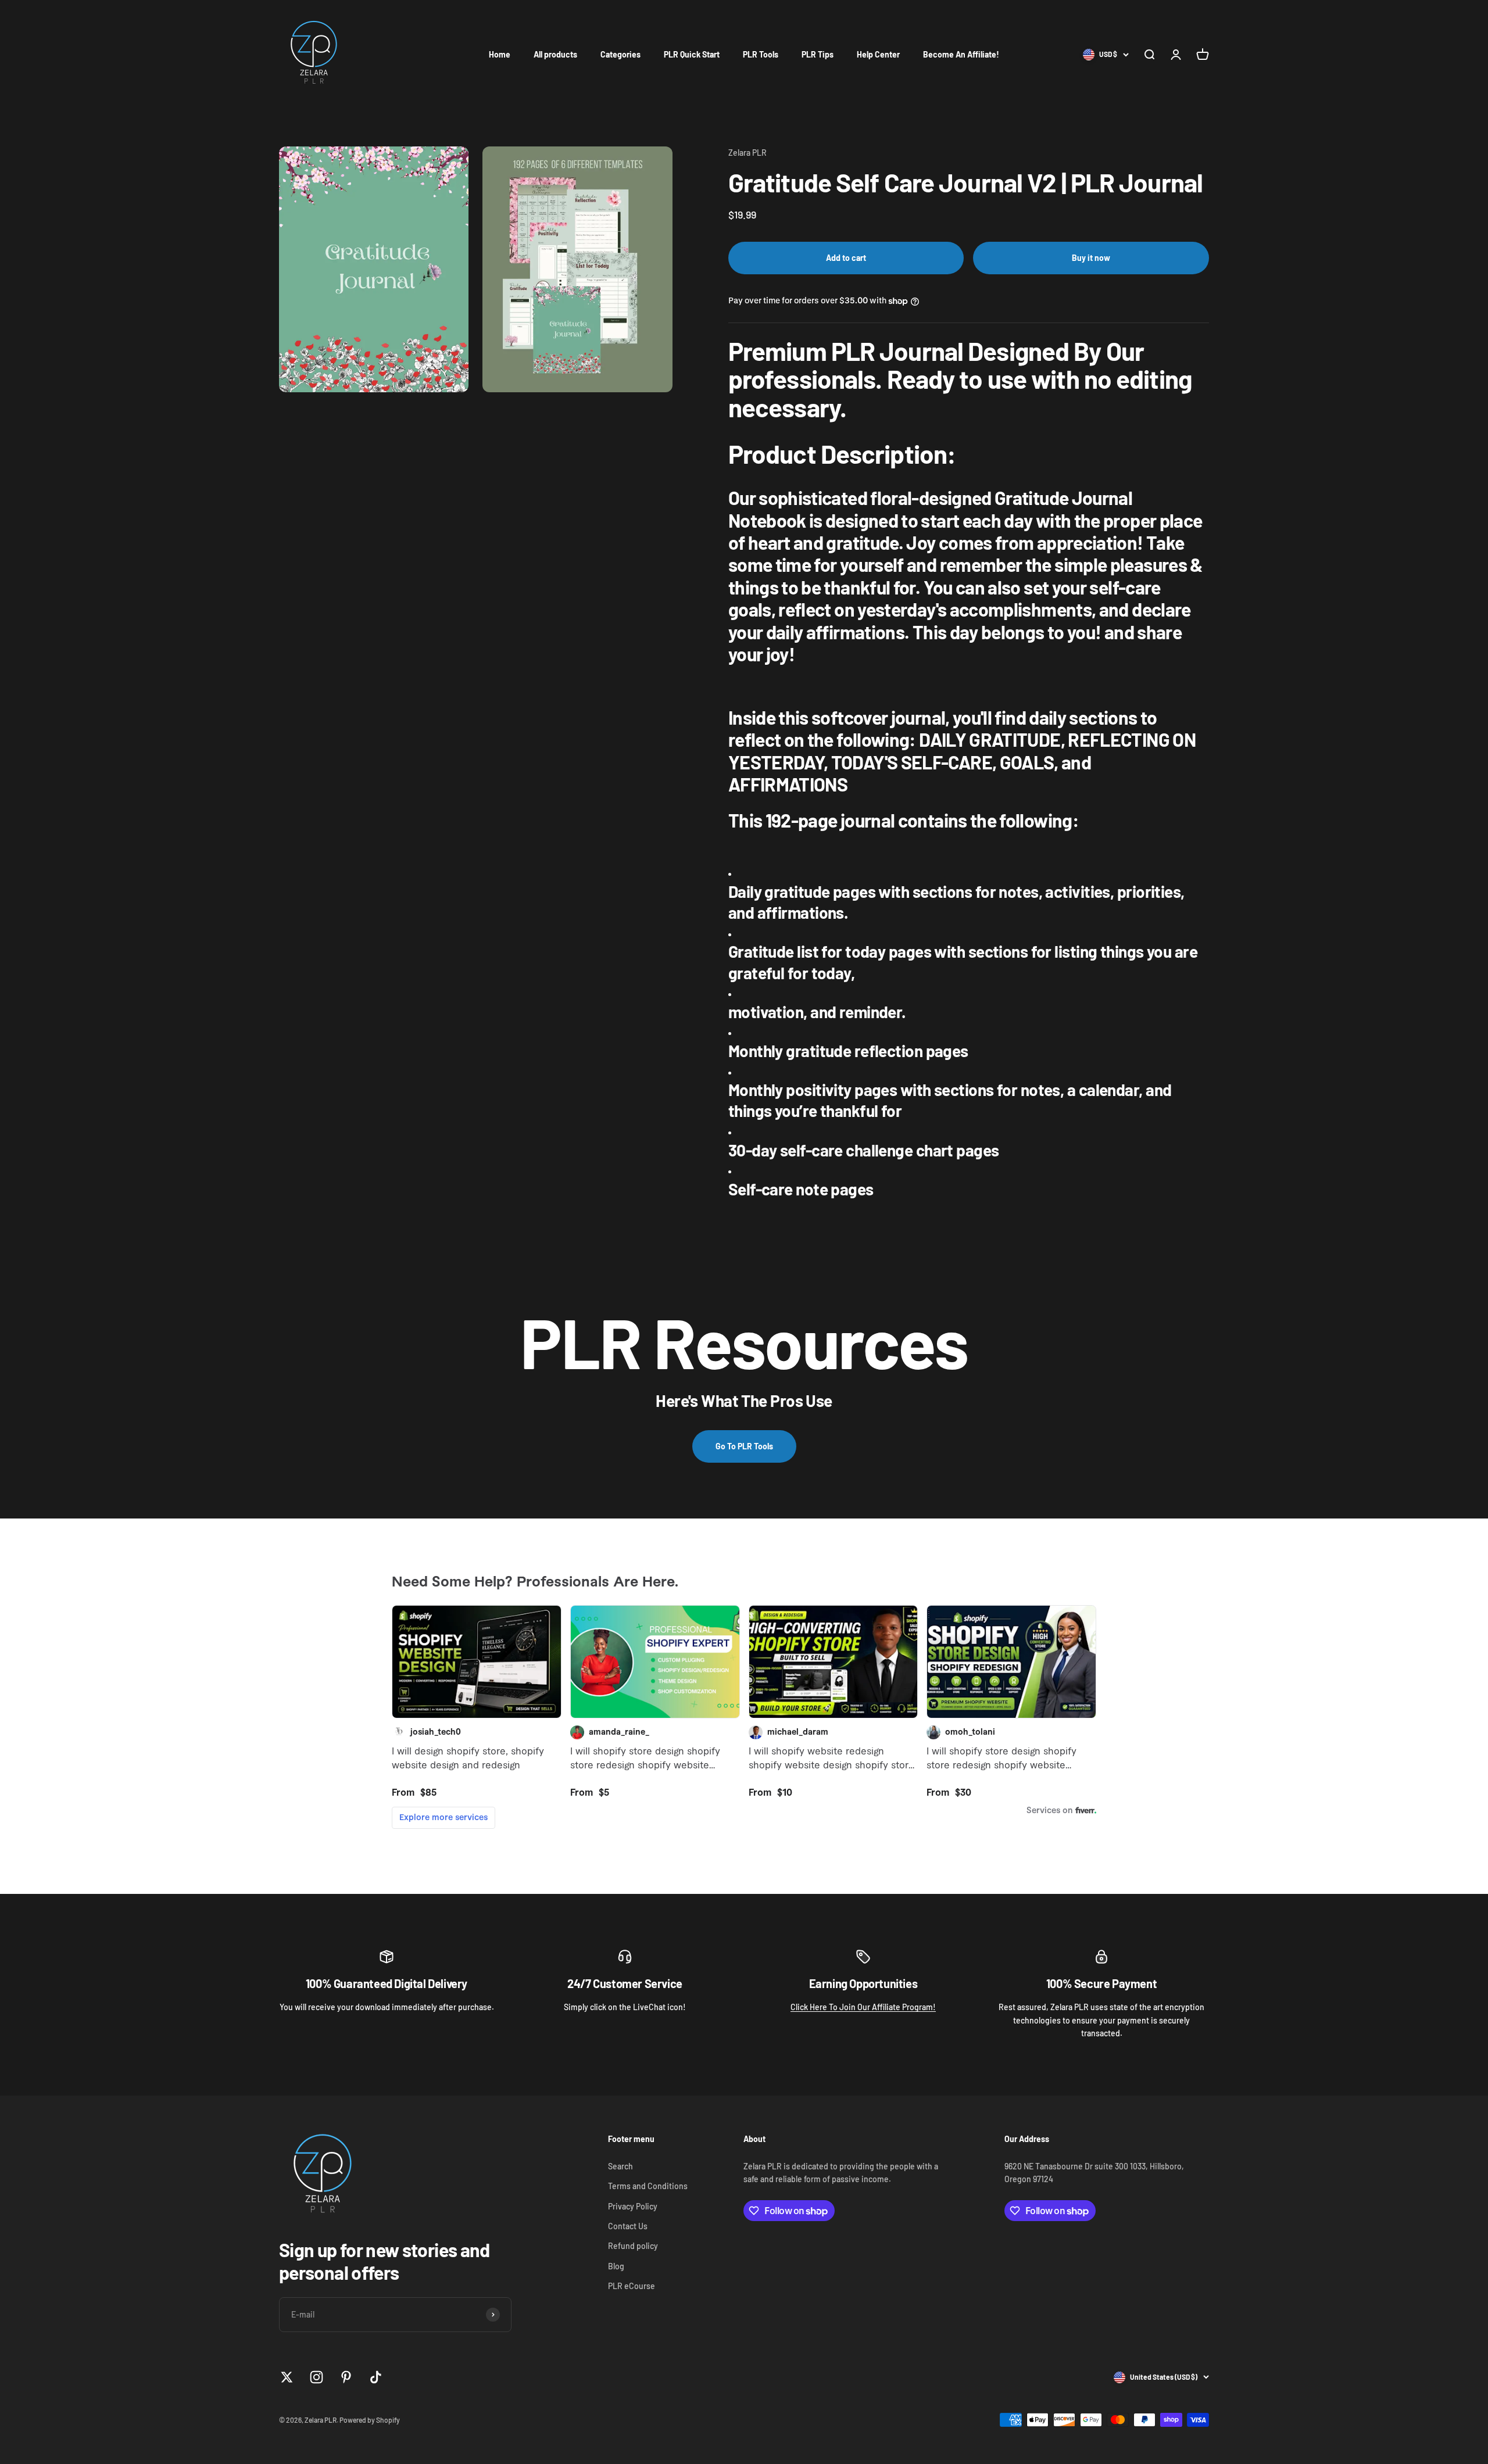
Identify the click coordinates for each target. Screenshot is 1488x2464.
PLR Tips (818, 54)
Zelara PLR (747, 153)
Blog (616, 2266)
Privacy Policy (633, 2206)
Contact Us (628, 2226)
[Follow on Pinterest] (346, 2377)
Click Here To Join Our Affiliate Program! (863, 2007)
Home (500, 54)
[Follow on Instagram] (316, 2377)
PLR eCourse (632, 2286)
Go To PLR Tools (744, 1446)
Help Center (878, 54)
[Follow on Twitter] (287, 2377)
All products (555, 54)
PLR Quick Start (692, 54)
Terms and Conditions (648, 2186)
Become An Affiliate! (961, 54)
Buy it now (1091, 258)
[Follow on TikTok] (376, 2377)
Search (620, 2166)
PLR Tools (761, 54)
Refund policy (633, 2246)
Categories (620, 54)
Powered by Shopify (370, 2420)
